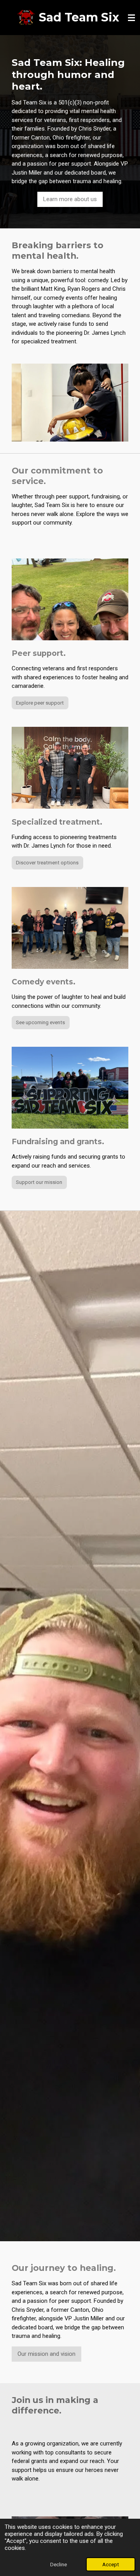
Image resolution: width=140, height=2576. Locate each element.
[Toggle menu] (131, 18)
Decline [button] (59, 2564)
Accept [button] (111, 2564)
